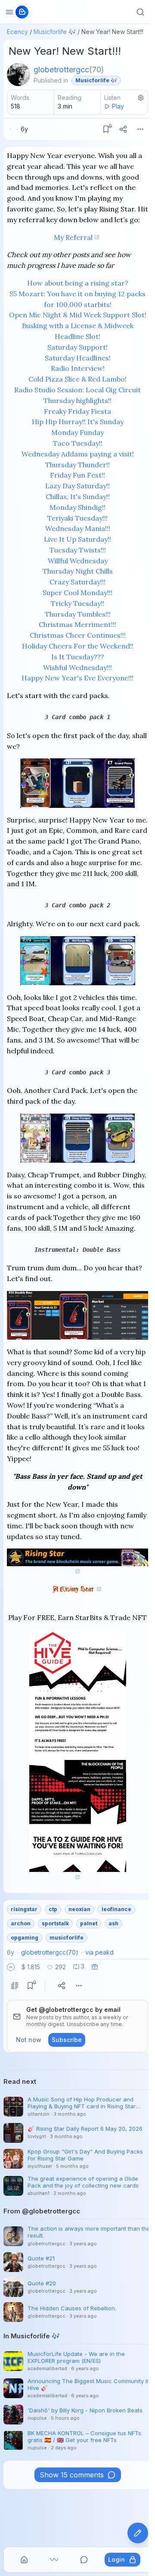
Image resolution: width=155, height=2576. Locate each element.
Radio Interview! (78, 368)
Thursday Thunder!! (77, 465)
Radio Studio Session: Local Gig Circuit (77, 390)
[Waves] (54, 2560)
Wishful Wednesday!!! (77, 667)
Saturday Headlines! (78, 358)
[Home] (24, 2560)
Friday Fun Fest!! (77, 475)
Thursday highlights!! (77, 400)
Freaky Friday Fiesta (77, 411)
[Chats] (84, 2560)
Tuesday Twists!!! (78, 550)
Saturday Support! (77, 347)
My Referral (73, 237)
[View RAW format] (15, 1986)
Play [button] (118, 106)
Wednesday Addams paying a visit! (78, 454)
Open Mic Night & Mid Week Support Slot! (78, 315)
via (99, 1952)
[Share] (123, 129)
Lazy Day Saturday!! (77, 486)
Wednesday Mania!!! (78, 528)
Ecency (17, 32)
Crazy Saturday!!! (77, 582)
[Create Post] (138, 2533)
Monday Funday (77, 432)
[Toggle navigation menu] (9, 12)
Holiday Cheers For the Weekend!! (78, 646)
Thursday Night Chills (78, 571)
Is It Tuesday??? (78, 657)
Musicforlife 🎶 (55, 32)
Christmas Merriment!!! (77, 624)
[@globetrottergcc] (19, 74)
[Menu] (140, 129)
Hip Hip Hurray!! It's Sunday (78, 422)
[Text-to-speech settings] (141, 98)
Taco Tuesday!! (78, 443)
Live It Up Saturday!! (77, 539)
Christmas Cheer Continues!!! (78, 635)
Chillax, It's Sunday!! (78, 497)
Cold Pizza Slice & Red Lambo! (77, 379)
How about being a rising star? (78, 283)
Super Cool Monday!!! (77, 593)
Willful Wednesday (78, 561)
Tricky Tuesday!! (77, 603)
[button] (11, 1967)
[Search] (140, 12)
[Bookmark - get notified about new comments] (106, 129)
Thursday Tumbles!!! (78, 614)
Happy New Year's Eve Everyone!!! (77, 678)
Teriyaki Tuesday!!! (77, 518)
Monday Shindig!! (77, 507)
